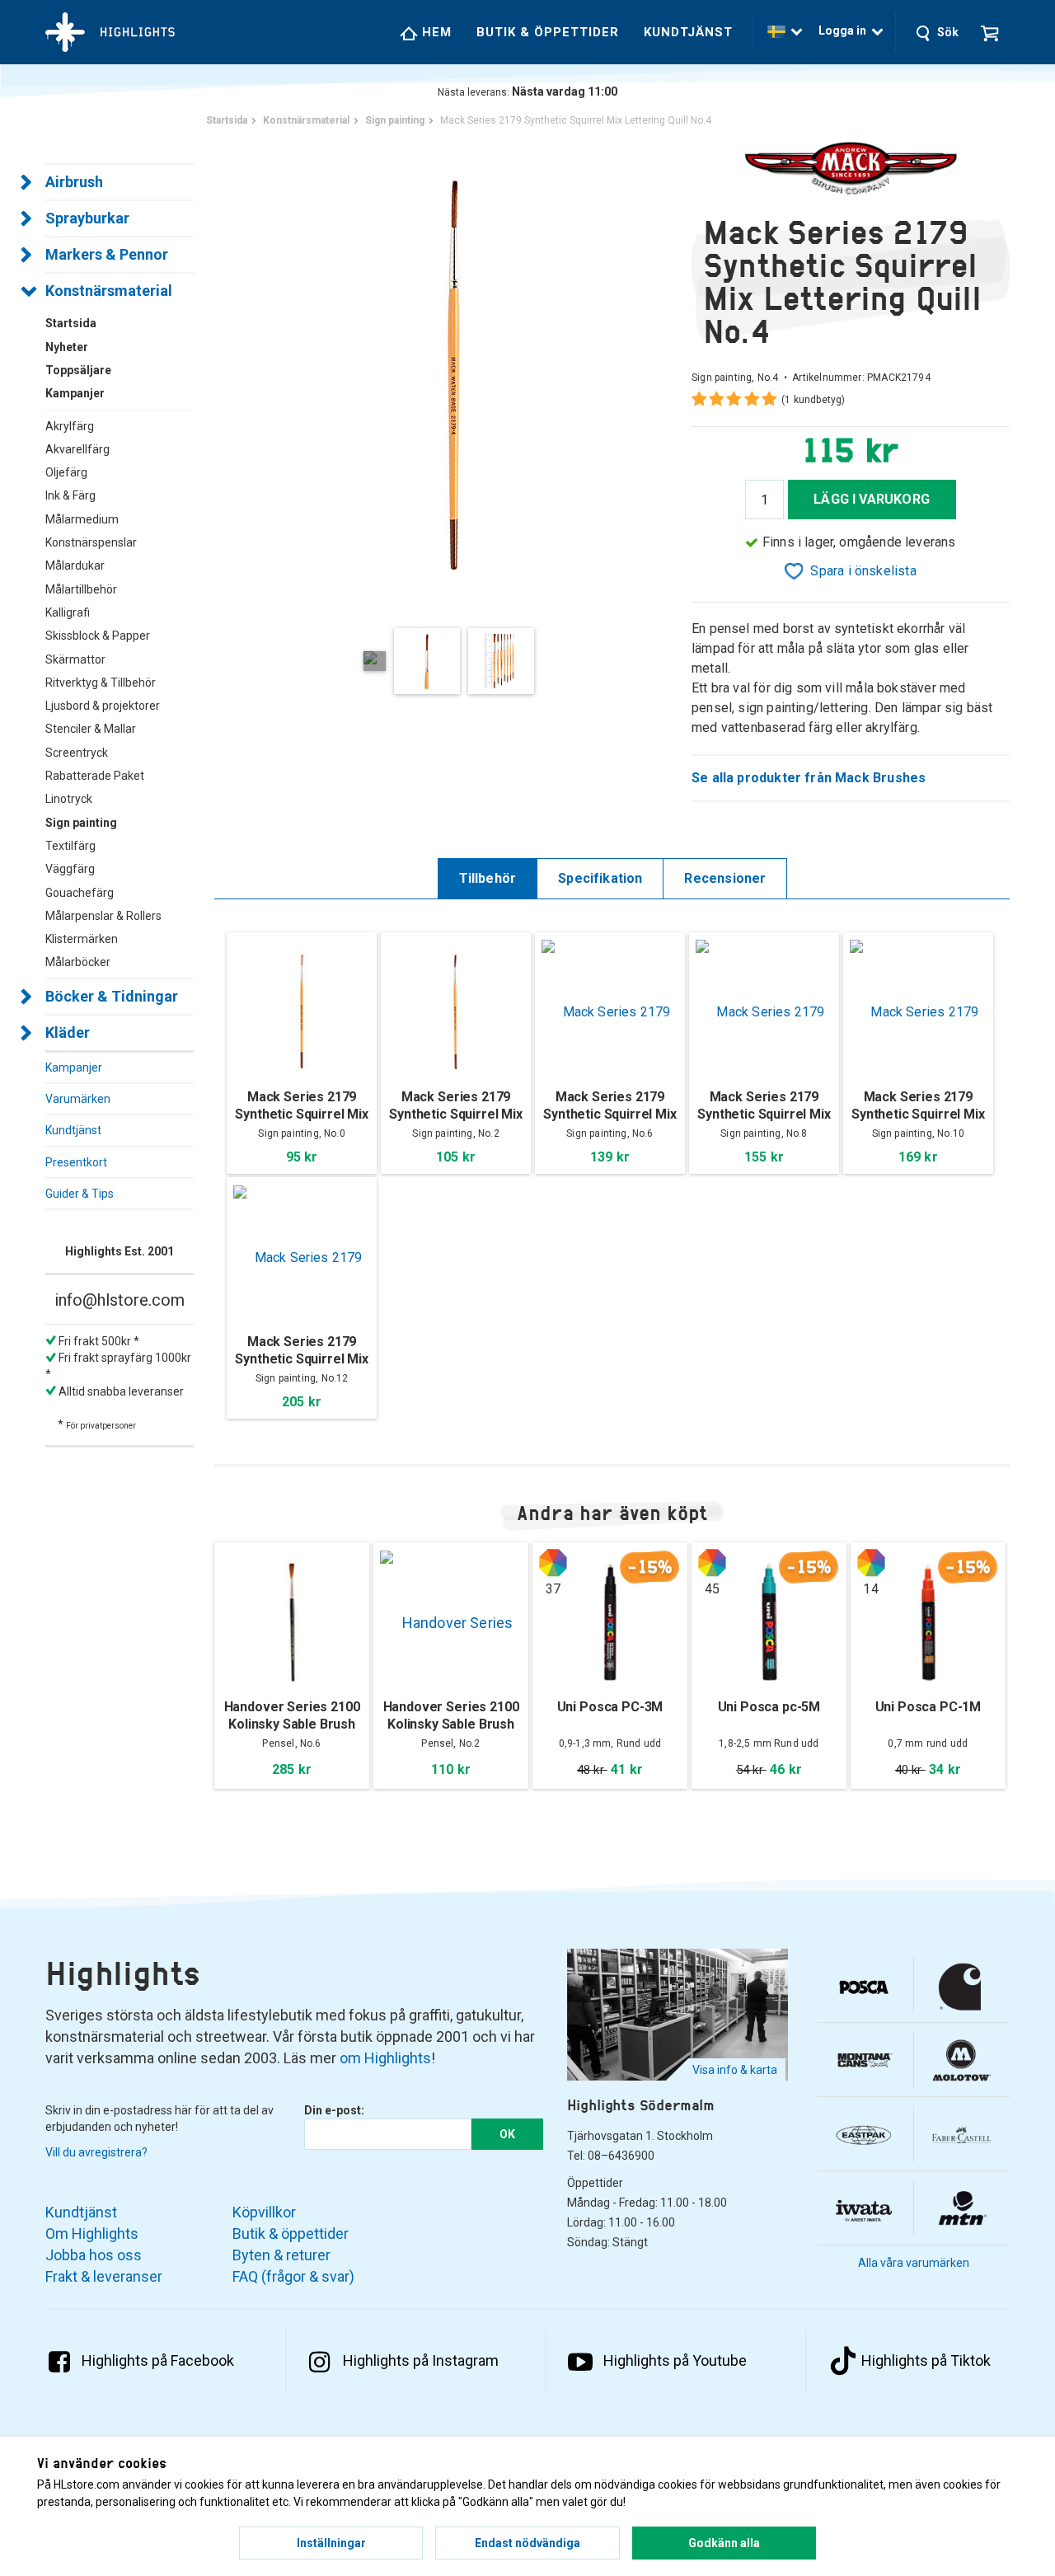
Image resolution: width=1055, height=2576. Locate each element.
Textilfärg (70, 846)
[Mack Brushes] (851, 169)
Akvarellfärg (77, 449)
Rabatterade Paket (95, 776)
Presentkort (76, 1162)
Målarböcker (78, 962)
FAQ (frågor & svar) (293, 2276)
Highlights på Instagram (421, 2360)
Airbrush (74, 182)
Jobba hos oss (94, 2255)
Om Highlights (92, 2233)
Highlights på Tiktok (926, 2360)
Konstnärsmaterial (109, 291)
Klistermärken (82, 939)
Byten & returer (281, 2255)
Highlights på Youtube (675, 2360)
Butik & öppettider (548, 32)
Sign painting (81, 823)
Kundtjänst (688, 32)
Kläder (68, 1032)
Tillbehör (488, 878)
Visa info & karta (735, 2070)
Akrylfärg (70, 426)
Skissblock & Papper (98, 636)
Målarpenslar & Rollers (103, 916)
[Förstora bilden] (453, 375)
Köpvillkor (264, 2212)
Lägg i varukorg (872, 499)
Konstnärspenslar (91, 542)
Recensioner (725, 878)
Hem (435, 32)
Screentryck (77, 753)
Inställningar (331, 2543)
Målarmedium (82, 519)
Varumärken (78, 1099)
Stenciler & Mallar (91, 729)
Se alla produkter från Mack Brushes (809, 778)
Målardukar (75, 565)
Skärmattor (75, 659)
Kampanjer (74, 1067)
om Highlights (385, 2058)
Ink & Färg (70, 495)
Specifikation (600, 878)
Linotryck (69, 799)
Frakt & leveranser (104, 2276)
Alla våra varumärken (914, 2263)
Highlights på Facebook (158, 2360)
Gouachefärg (80, 893)
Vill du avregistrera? (96, 2152)
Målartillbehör (81, 589)
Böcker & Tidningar (112, 996)
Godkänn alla (724, 2543)
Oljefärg (66, 472)
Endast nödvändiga (527, 2543)
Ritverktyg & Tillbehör (101, 683)
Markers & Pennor (107, 254)
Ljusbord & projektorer (103, 706)
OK (507, 2134)
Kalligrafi (68, 612)
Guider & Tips (80, 1194)
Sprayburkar (87, 218)
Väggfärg (70, 869)
